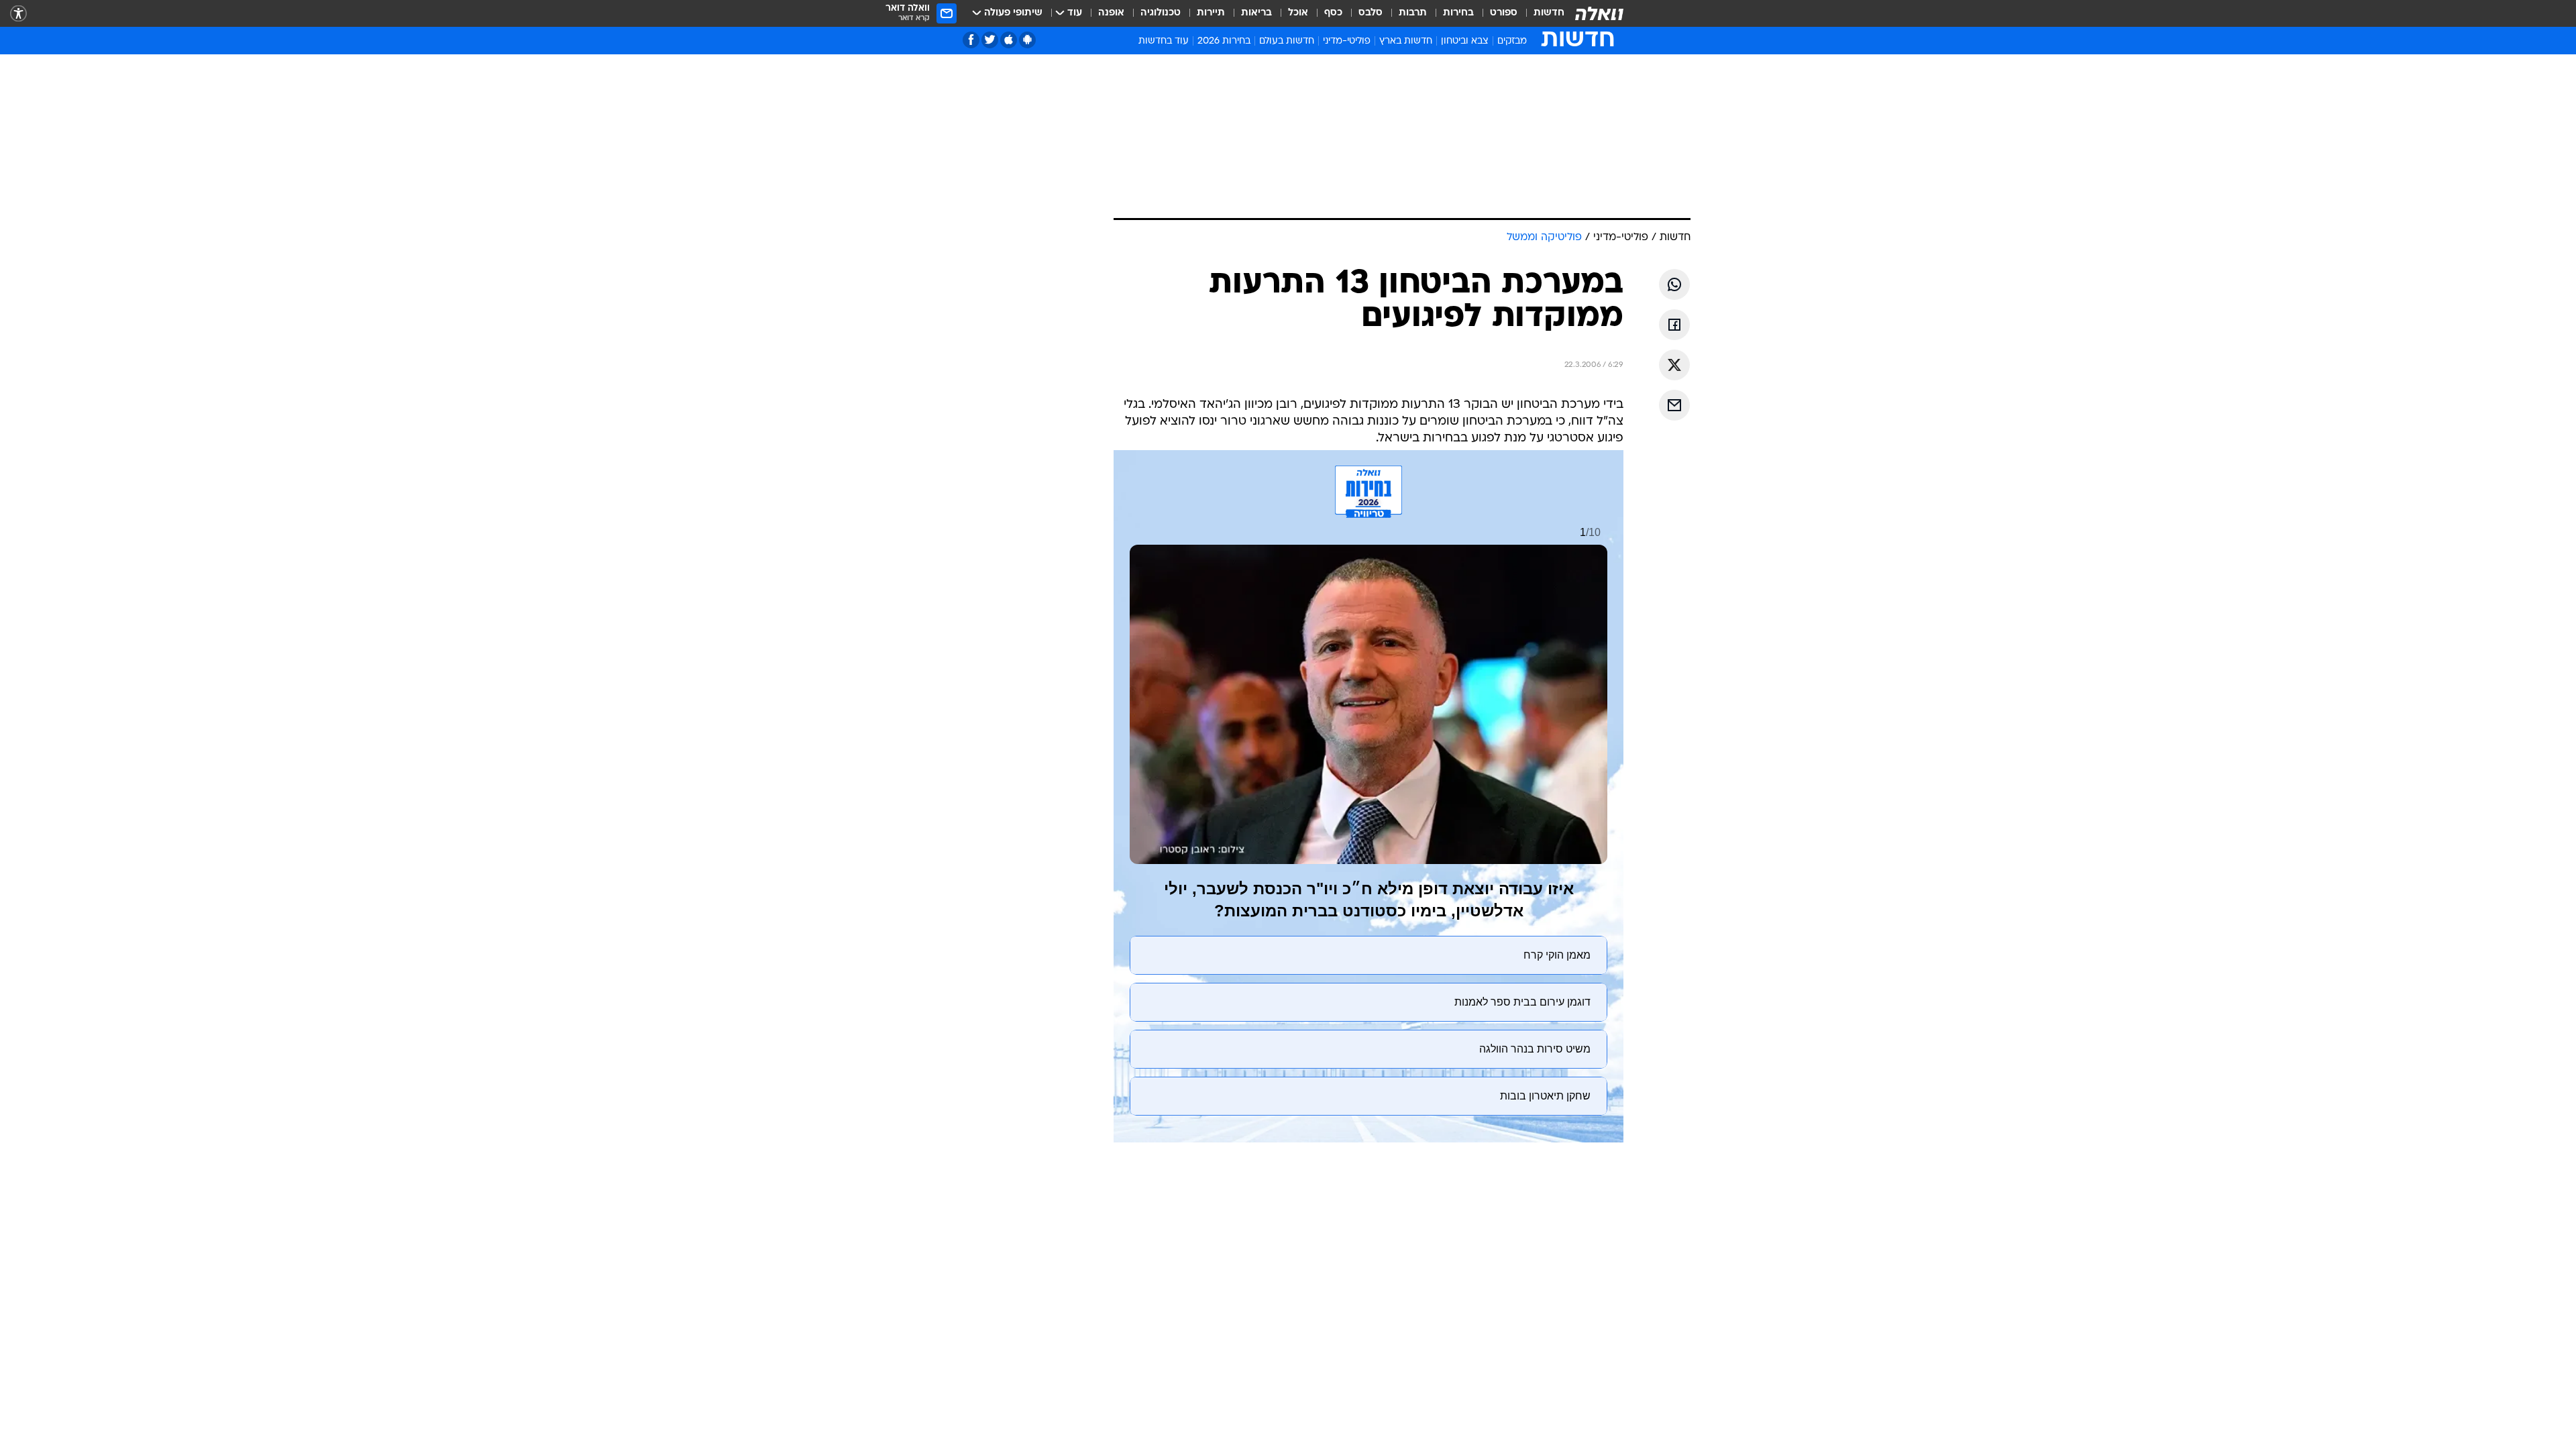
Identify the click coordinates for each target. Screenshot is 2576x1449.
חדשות (1549, 13)
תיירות (1211, 13)
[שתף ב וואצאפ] (1674, 284)
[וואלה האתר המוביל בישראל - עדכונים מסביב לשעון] (1599, 13)
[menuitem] (1541, 13)
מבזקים (1512, 41)
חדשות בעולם (1287, 41)
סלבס (1371, 13)
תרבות (1413, 13)
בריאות (1256, 13)
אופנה (1111, 13)
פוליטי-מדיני (1347, 41)
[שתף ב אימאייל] (1674, 405)
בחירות (1458, 13)
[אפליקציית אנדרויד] (1027, 40)
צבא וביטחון (1465, 41)
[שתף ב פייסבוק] (1674, 325)
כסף (1333, 13)
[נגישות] (18, 14)
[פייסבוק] (971, 40)
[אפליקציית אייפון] (1009, 40)
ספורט (1504, 13)
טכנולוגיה (1161, 13)
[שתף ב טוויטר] (1674, 365)
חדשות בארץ (1406, 41)
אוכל (1298, 13)
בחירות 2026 (1224, 41)
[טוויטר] (990, 40)
